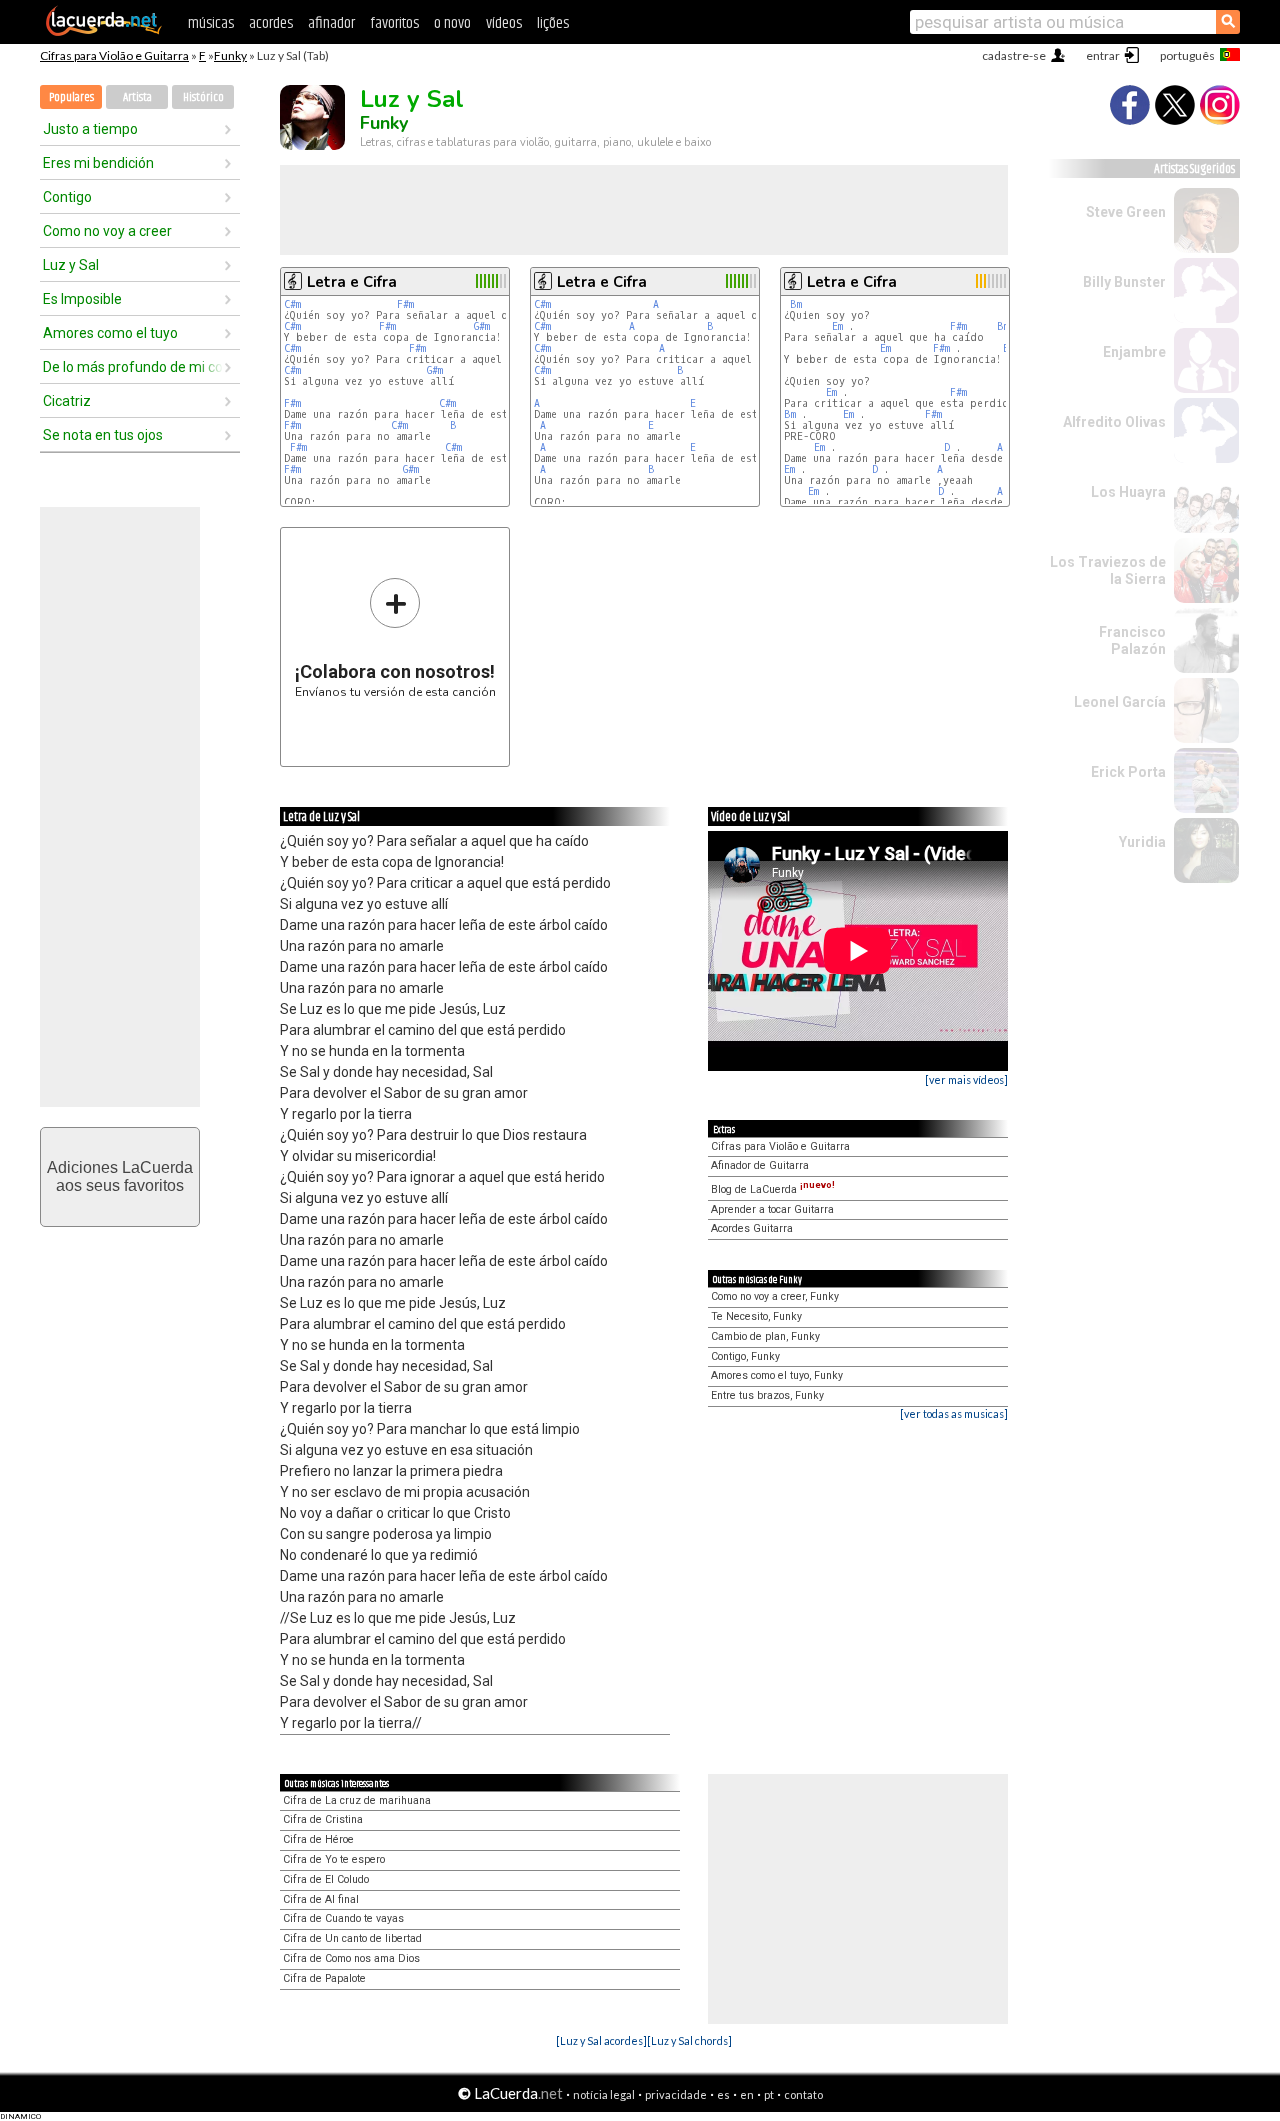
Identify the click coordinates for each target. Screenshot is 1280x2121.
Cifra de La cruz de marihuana (357, 1800)
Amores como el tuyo (110, 333)
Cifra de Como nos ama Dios (351, 1958)
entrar (1103, 55)
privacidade (676, 2094)
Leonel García (1120, 702)
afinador (331, 23)
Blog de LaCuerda (773, 1189)
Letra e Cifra (352, 282)
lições (553, 23)
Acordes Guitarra (752, 1228)
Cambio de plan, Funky (765, 1336)
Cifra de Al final (321, 1899)
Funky (230, 55)
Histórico (203, 97)
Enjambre (1134, 352)
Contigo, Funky (745, 1356)
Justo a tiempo (90, 129)
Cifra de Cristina (323, 1819)
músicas (211, 23)
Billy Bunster (1124, 282)
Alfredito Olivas (1114, 422)
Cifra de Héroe (318, 1839)
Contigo (67, 197)
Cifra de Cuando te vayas (343, 1918)
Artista (137, 97)
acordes (271, 23)
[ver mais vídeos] (966, 1079)
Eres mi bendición (98, 163)
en (747, 2094)
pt (769, 2094)
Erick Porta (1128, 772)
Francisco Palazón (1132, 640)
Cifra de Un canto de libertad (352, 1938)
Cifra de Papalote (324, 1978)
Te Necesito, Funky (756, 1316)
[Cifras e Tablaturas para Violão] (104, 32)
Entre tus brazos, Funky (767, 1395)
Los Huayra (1128, 492)
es (723, 2094)
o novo (452, 23)
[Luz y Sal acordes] (601, 2040)
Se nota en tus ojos (103, 435)
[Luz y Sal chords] (689, 2040)
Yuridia (1142, 842)
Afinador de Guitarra (760, 1165)
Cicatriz (67, 401)
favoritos (394, 23)
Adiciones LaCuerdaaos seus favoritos (120, 1176)
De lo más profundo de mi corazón (133, 367)
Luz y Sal (71, 265)
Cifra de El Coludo (326, 1879)
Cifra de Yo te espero (334, 1859)
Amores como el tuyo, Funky (777, 1375)
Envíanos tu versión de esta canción (395, 637)
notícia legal (604, 2094)
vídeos (504, 23)
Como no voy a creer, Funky (775, 1296)
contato (803, 2094)
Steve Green (1126, 212)
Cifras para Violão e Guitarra (114, 55)
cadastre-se (1014, 55)
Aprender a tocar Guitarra (772, 1209)
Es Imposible (82, 299)
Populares (71, 97)
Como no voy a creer (107, 231)
